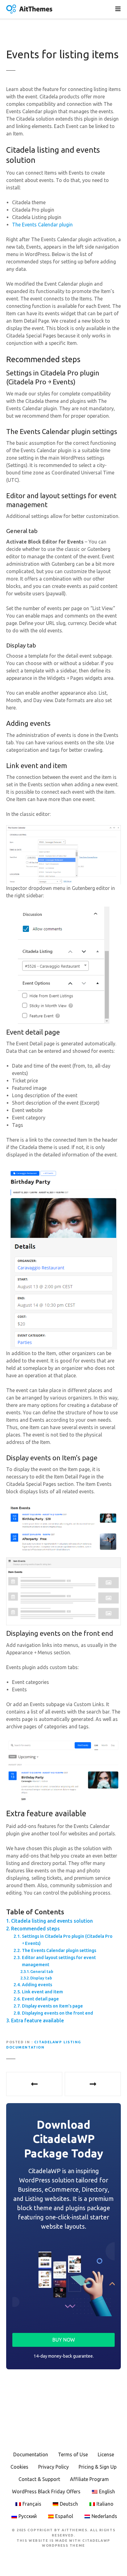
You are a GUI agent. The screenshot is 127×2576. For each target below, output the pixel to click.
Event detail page (40, 1999)
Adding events (37, 1985)
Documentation (31, 2454)
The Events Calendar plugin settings (59, 1950)
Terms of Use (73, 2454)
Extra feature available (37, 2020)
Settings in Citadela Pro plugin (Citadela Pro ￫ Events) (67, 1940)
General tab (42, 1971)
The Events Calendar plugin (42, 225)
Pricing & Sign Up (98, 2467)
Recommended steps (35, 1929)
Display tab (41, 1978)
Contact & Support (39, 2479)
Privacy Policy (53, 2467)
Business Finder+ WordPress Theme (93, 2084)
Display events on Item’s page (52, 2006)
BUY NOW (64, 2340)
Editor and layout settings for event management (59, 1961)
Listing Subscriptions (34, 2084)
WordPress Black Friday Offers (46, 2491)
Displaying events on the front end (57, 2013)
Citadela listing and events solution (52, 1921)
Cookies (19, 2467)
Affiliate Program (89, 2479)
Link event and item (42, 1992)
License (106, 2454)
